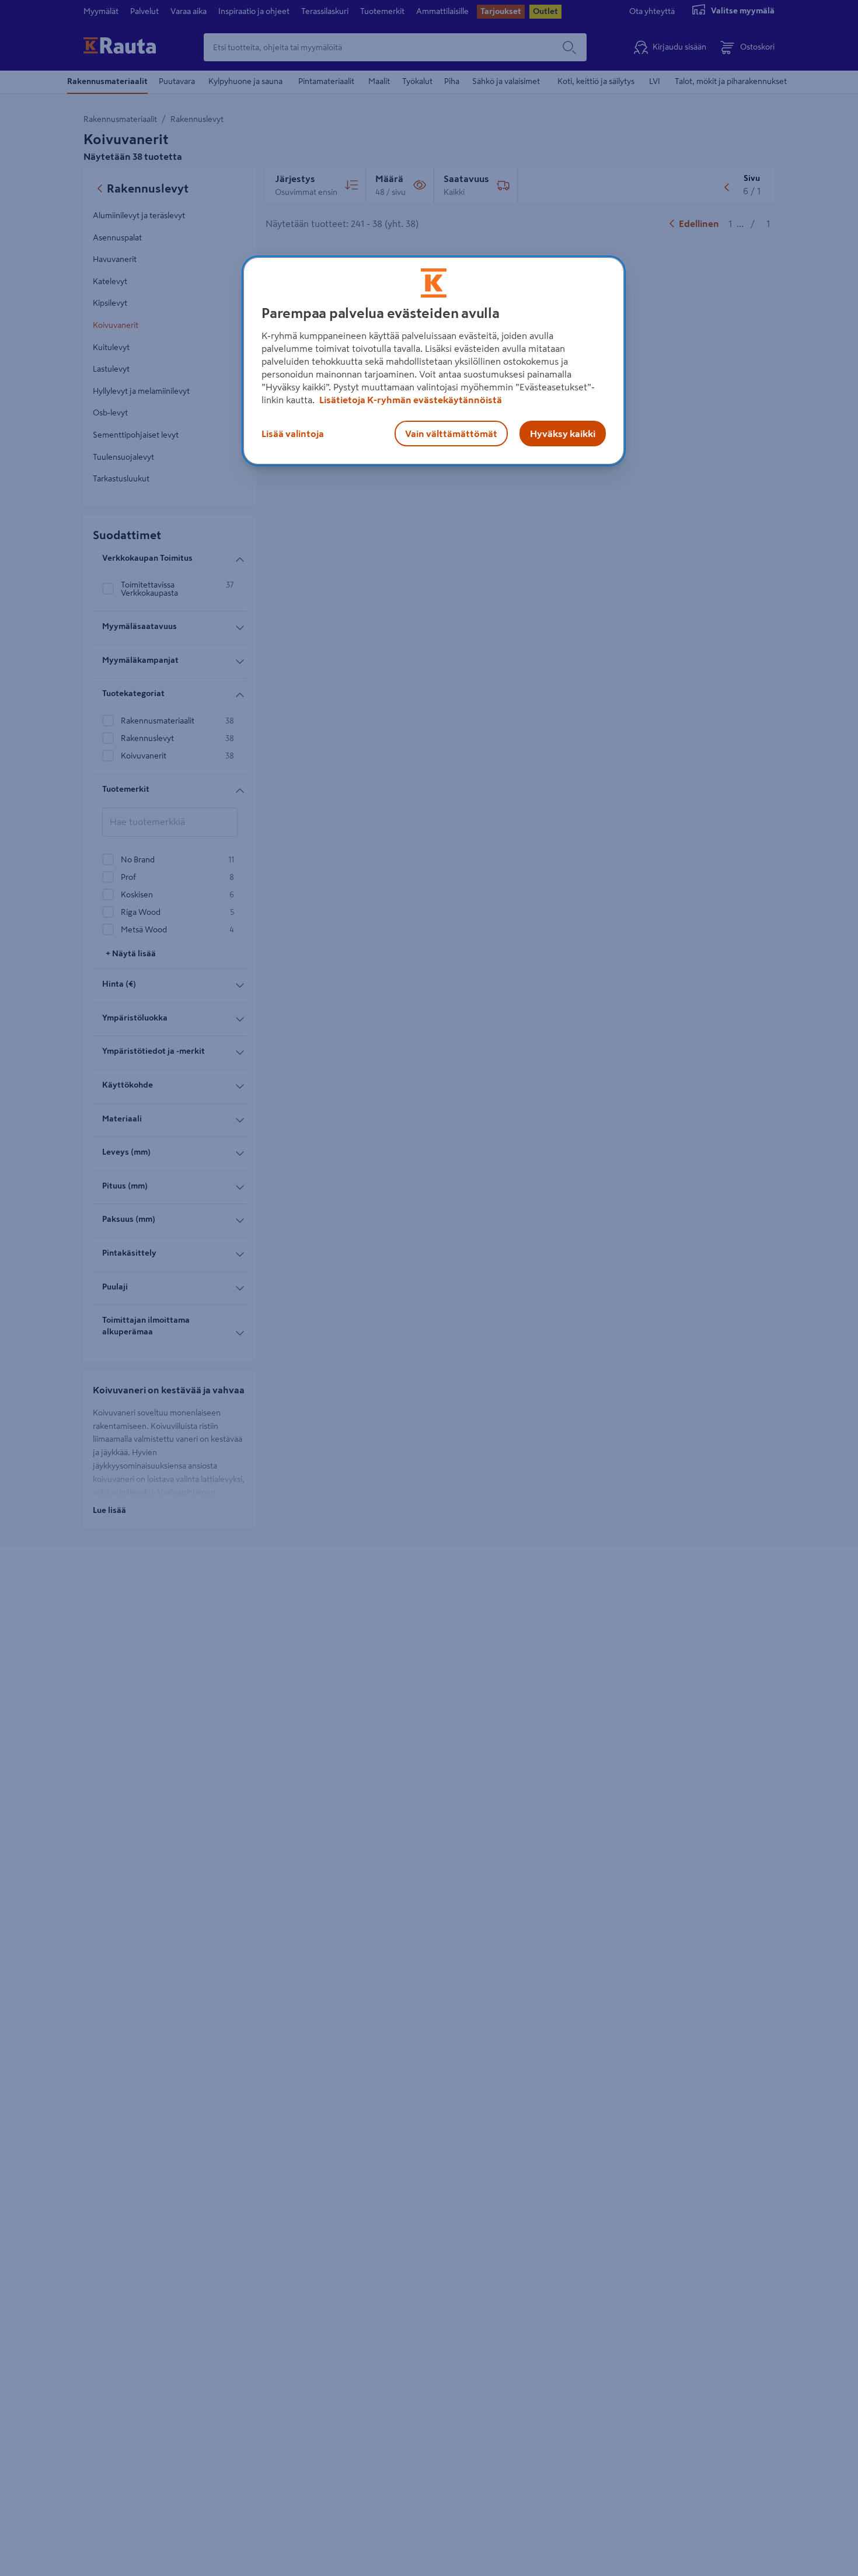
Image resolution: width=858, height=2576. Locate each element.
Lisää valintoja (293, 433)
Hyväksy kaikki (563, 433)
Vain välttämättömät (451, 433)
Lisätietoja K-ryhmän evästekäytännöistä (410, 399)
